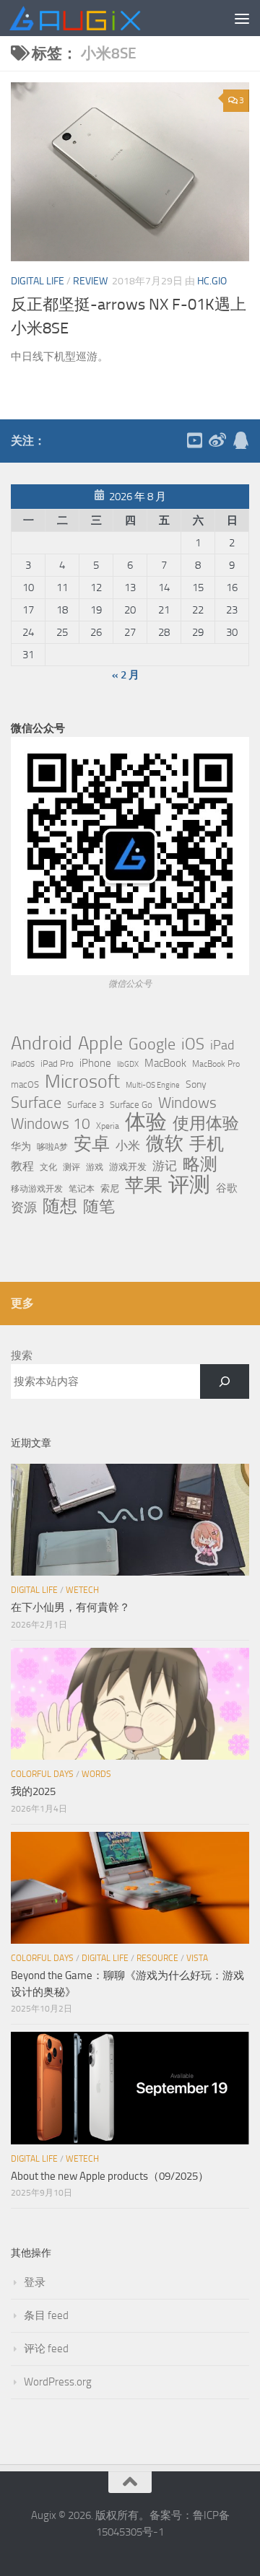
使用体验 (206, 1124)
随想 (60, 1206)
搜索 (22, 1355)
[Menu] (242, 18)
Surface (36, 1103)
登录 (35, 2282)
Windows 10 (51, 1124)
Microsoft (82, 1082)
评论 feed (46, 2349)
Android (42, 1044)
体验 (146, 1122)
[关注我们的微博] (217, 440)
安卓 (92, 1144)
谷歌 (227, 1188)
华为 (21, 1147)
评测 (189, 1184)
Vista (197, 1958)
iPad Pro (57, 1064)
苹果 (144, 1185)
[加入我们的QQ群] (240, 440)
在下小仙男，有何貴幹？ (70, 1607)
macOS (25, 1084)
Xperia (108, 1126)
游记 (165, 1166)
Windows (187, 1103)
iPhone (95, 1063)
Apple (100, 1043)
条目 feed (46, 2315)
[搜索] (225, 1381)
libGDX (128, 1064)
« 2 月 (126, 675)
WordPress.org (58, 2382)
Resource (157, 1958)
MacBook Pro (216, 1064)
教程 (22, 1166)
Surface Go (131, 1105)
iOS (193, 1044)
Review (90, 281)
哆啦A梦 (52, 1147)
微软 (165, 1143)
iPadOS (23, 1064)
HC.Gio (212, 281)
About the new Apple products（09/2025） (110, 2176)
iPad (222, 1045)
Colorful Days (42, 1774)
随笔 (99, 1207)
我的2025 (33, 1791)
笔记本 (82, 1189)
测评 (71, 1167)
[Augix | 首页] (98, 18)
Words (96, 1774)
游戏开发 (128, 1167)
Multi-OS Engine (153, 1085)
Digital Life (38, 281)
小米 (128, 1145)
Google (152, 1044)
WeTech (82, 1590)
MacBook (165, 1063)
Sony (196, 1084)
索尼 (110, 1188)
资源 (24, 1208)
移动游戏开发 (37, 1188)
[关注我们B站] (194, 440)
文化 (48, 1167)
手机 (207, 1144)
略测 (200, 1164)
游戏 (95, 1167)
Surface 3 (86, 1105)
